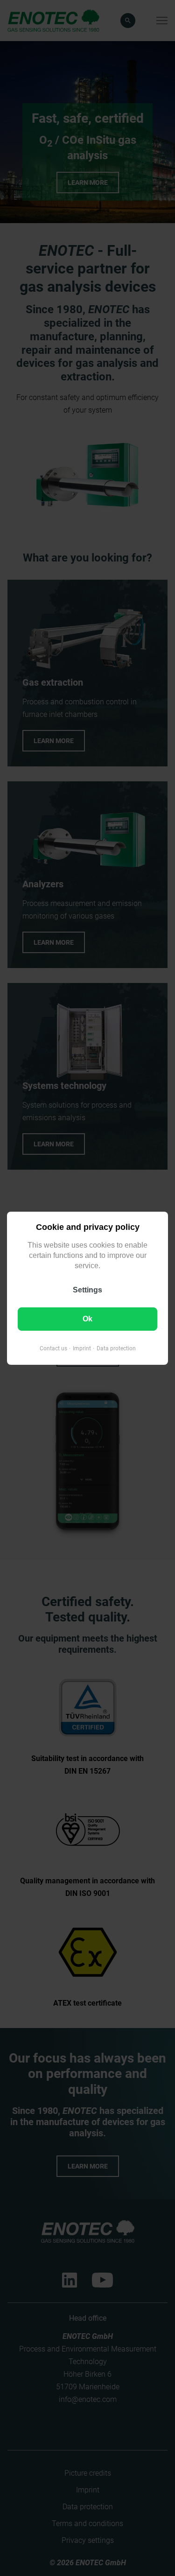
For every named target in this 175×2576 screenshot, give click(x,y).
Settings (87, 1289)
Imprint (82, 1348)
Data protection (116, 1348)
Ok (87, 1318)
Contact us (53, 1348)
